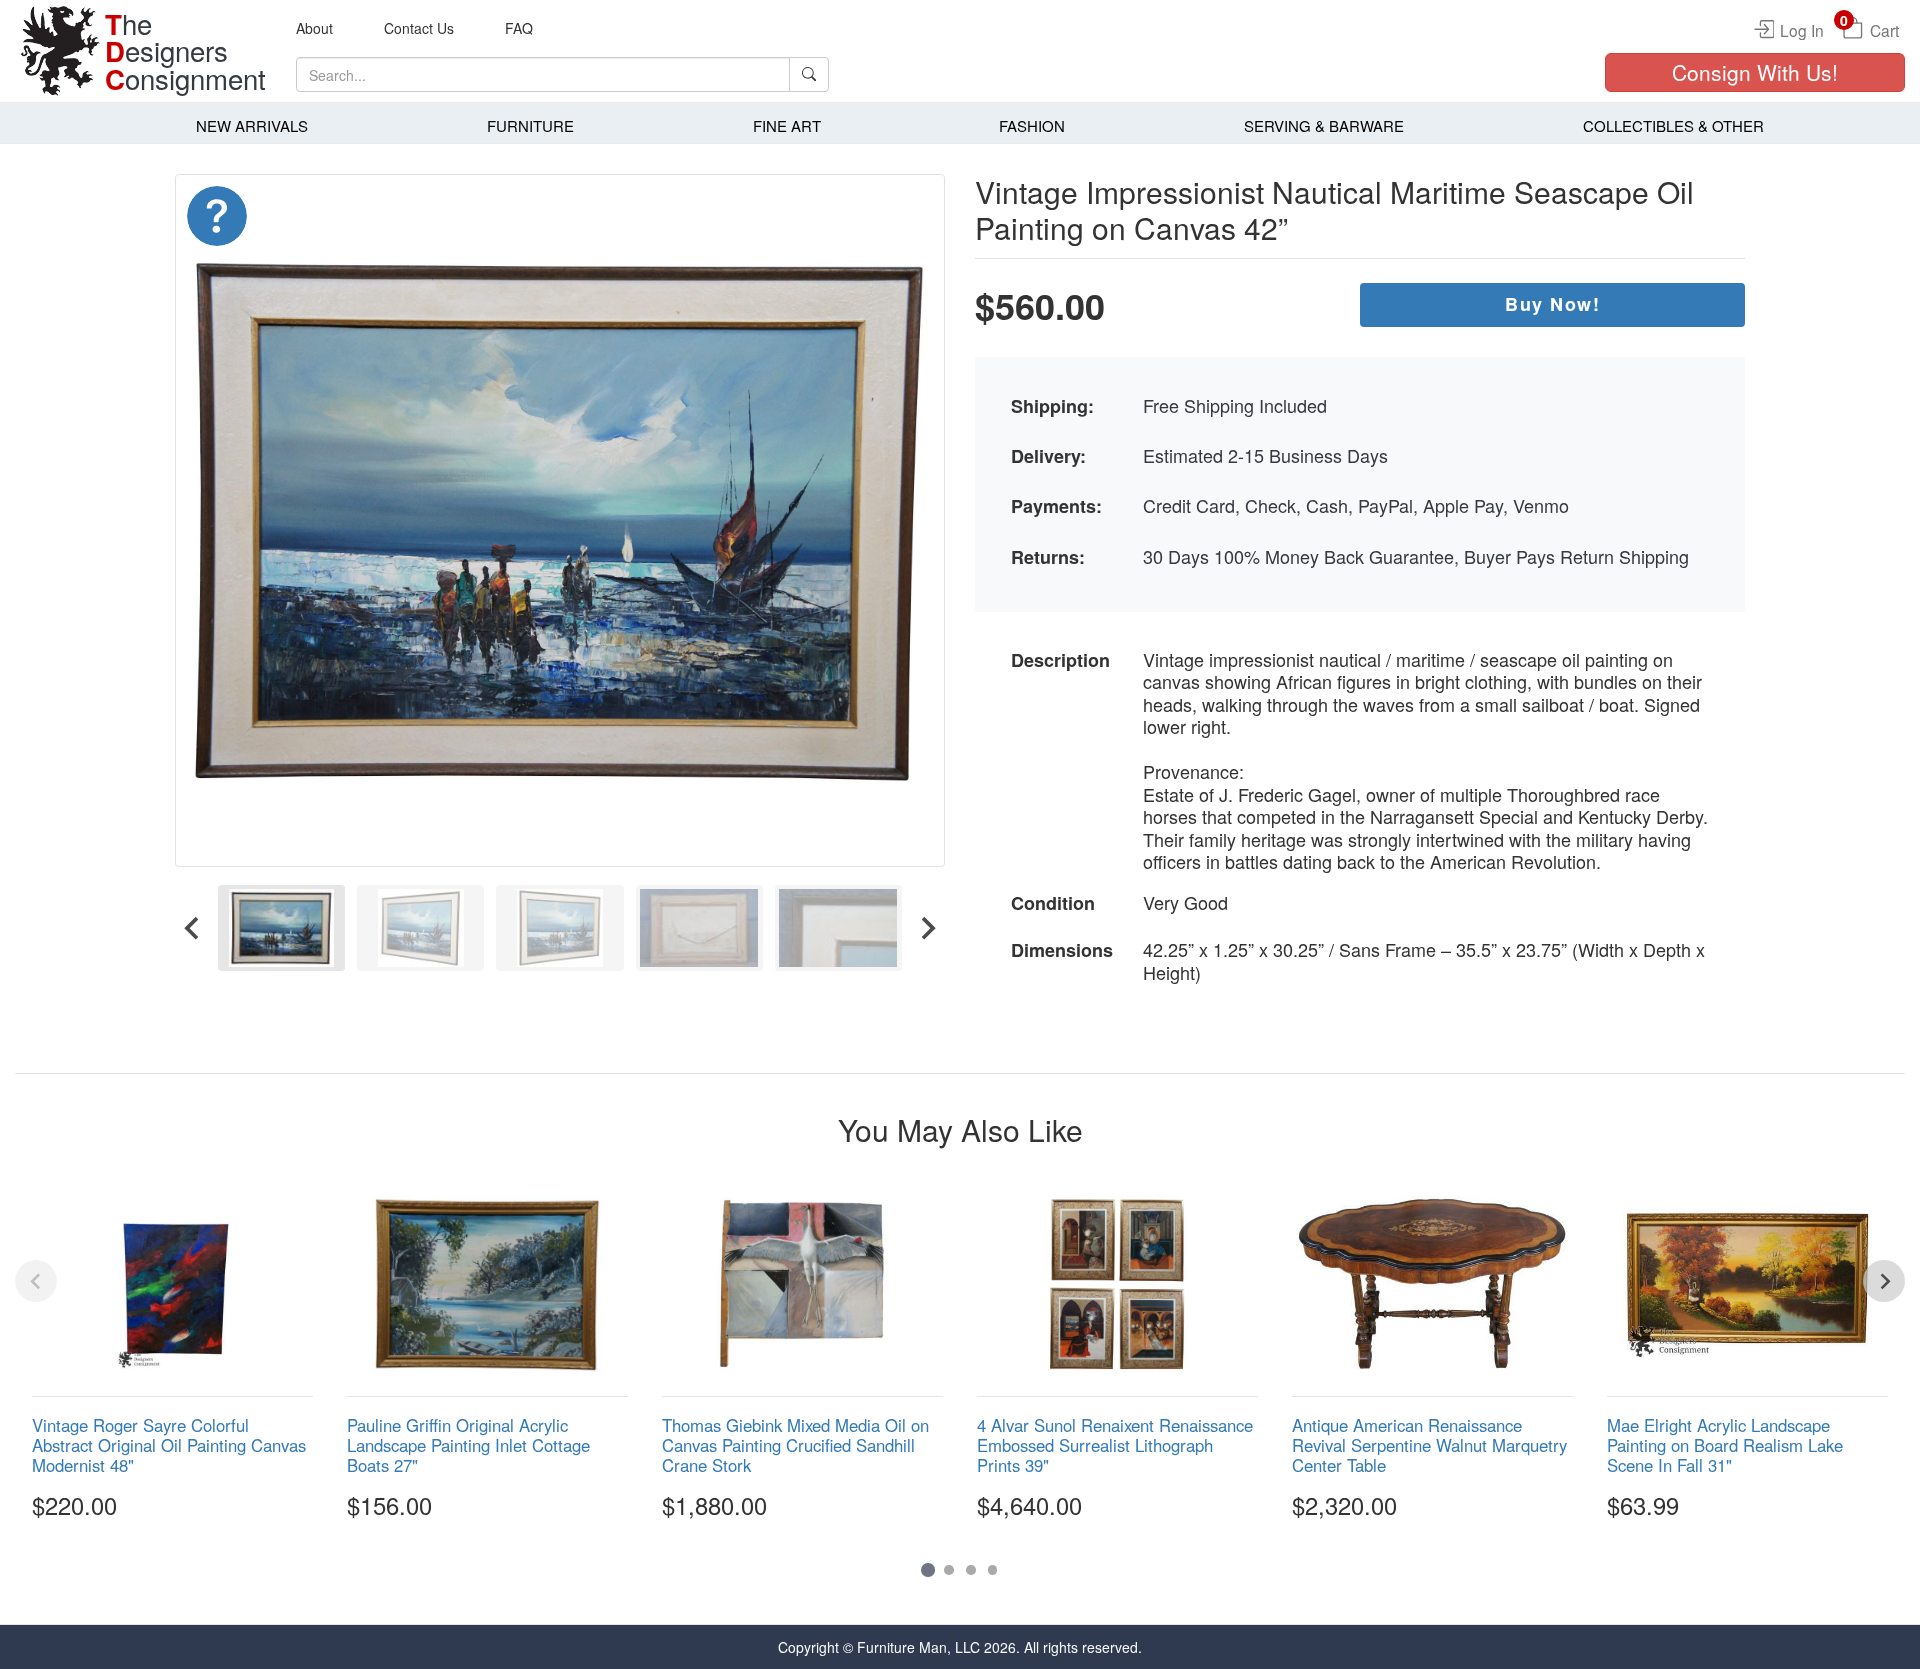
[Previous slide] (36, 1281)
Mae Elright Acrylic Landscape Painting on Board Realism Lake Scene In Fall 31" (1725, 1445)
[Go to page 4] (993, 1570)
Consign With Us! (1755, 72)
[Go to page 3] (971, 1570)
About (314, 28)
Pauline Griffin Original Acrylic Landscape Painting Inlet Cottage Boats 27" (468, 1445)
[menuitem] (281, 927)
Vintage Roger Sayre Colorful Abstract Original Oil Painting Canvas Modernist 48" (169, 1445)
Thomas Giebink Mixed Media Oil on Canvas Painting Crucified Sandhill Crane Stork (795, 1445)
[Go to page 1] (927, 1569)
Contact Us (419, 28)
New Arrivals (252, 125)
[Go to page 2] (949, 1570)
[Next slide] (927, 927)
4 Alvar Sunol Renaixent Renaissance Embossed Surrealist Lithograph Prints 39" (1115, 1445)
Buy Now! (1552, 304)
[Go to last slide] (193, 927)
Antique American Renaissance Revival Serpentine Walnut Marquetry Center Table (1429, 1445)
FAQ (519, 28)
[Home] (60, 51)
